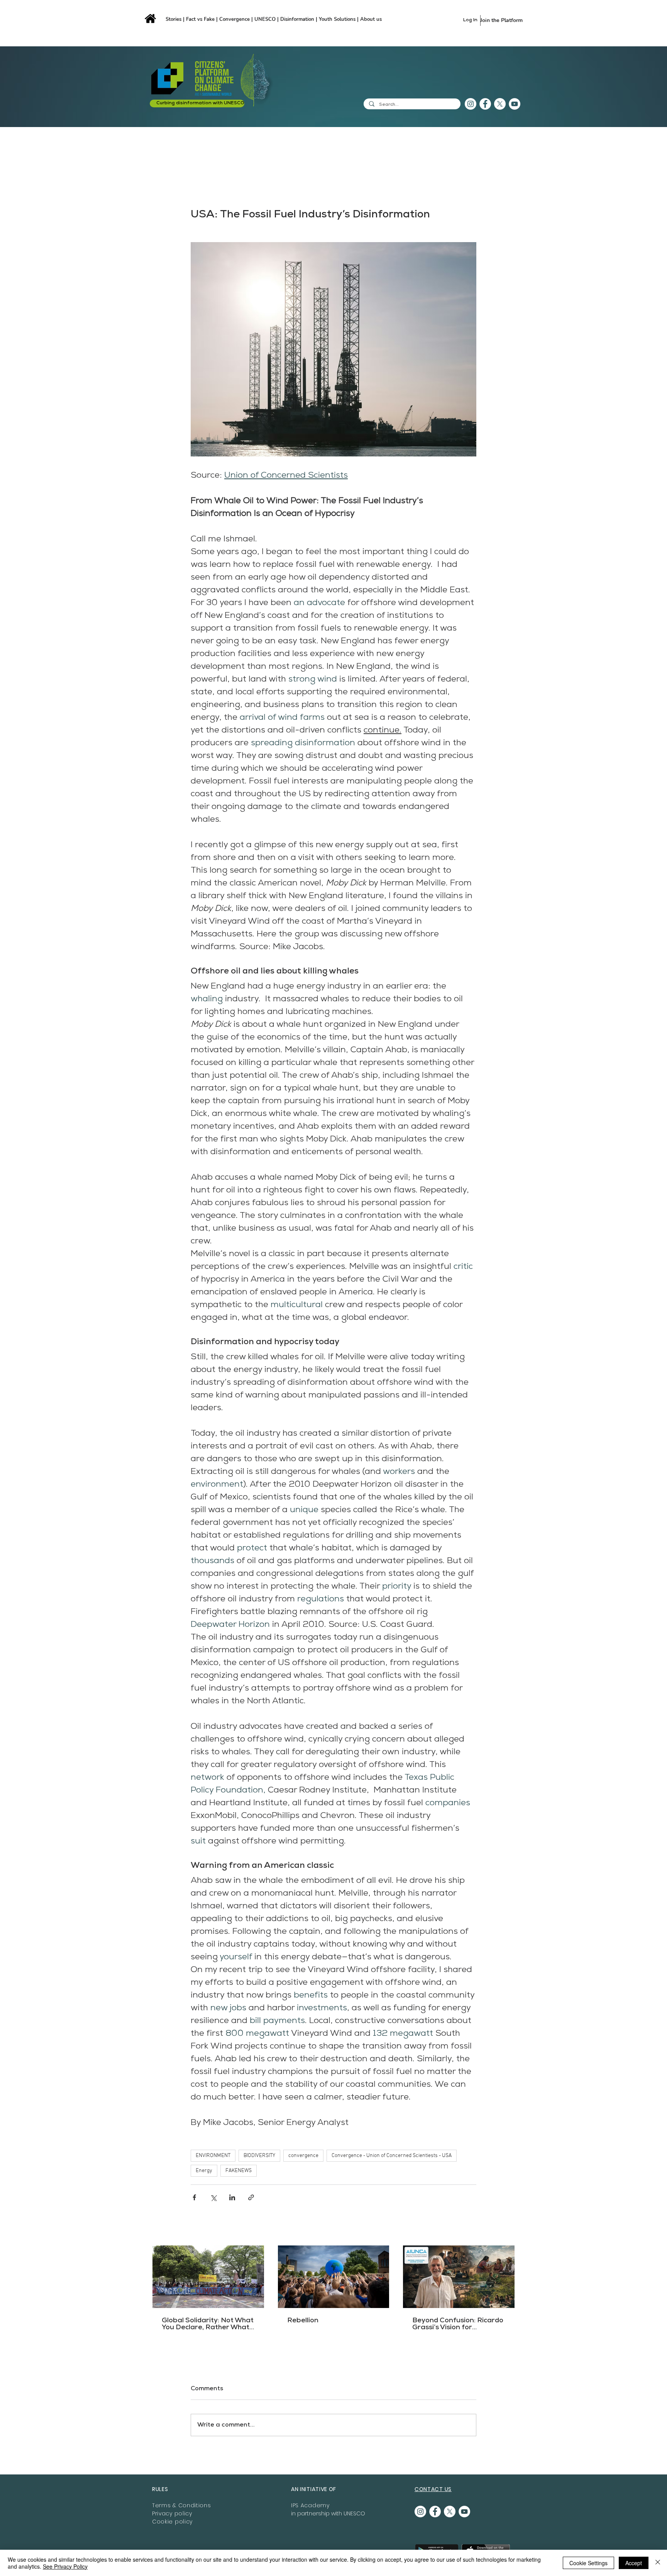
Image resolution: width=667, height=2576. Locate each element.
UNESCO (266, 19)
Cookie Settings (588, 2563)
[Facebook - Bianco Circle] (485, 104)
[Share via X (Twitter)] (213, 2197)
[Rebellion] (334, 2277)
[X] (500, 104)
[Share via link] (251, 2197)
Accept (634, 2563)
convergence (303, 2156)
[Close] (658, 2563)
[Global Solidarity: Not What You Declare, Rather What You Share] (208, 2277)
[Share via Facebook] (194, 2197)
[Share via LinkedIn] (232, 2197)
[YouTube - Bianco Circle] (515, 104)
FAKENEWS (239, 2171)
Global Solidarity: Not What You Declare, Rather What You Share (208, 2324)
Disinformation (298, 19)
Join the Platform (501, 20)
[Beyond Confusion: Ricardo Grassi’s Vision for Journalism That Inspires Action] (459, 2277)
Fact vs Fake (200, 19)
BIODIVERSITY (259, 2156)
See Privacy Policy (65, 2566)
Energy (204, 2171)
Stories (174, 19)
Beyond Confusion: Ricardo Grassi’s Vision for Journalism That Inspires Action (458, 2324)
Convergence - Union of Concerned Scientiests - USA (392, 2156)
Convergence (235, 19)
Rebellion (303, 2321)
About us (371, 19)
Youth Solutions (337, 19)
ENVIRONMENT (213, 2156)
